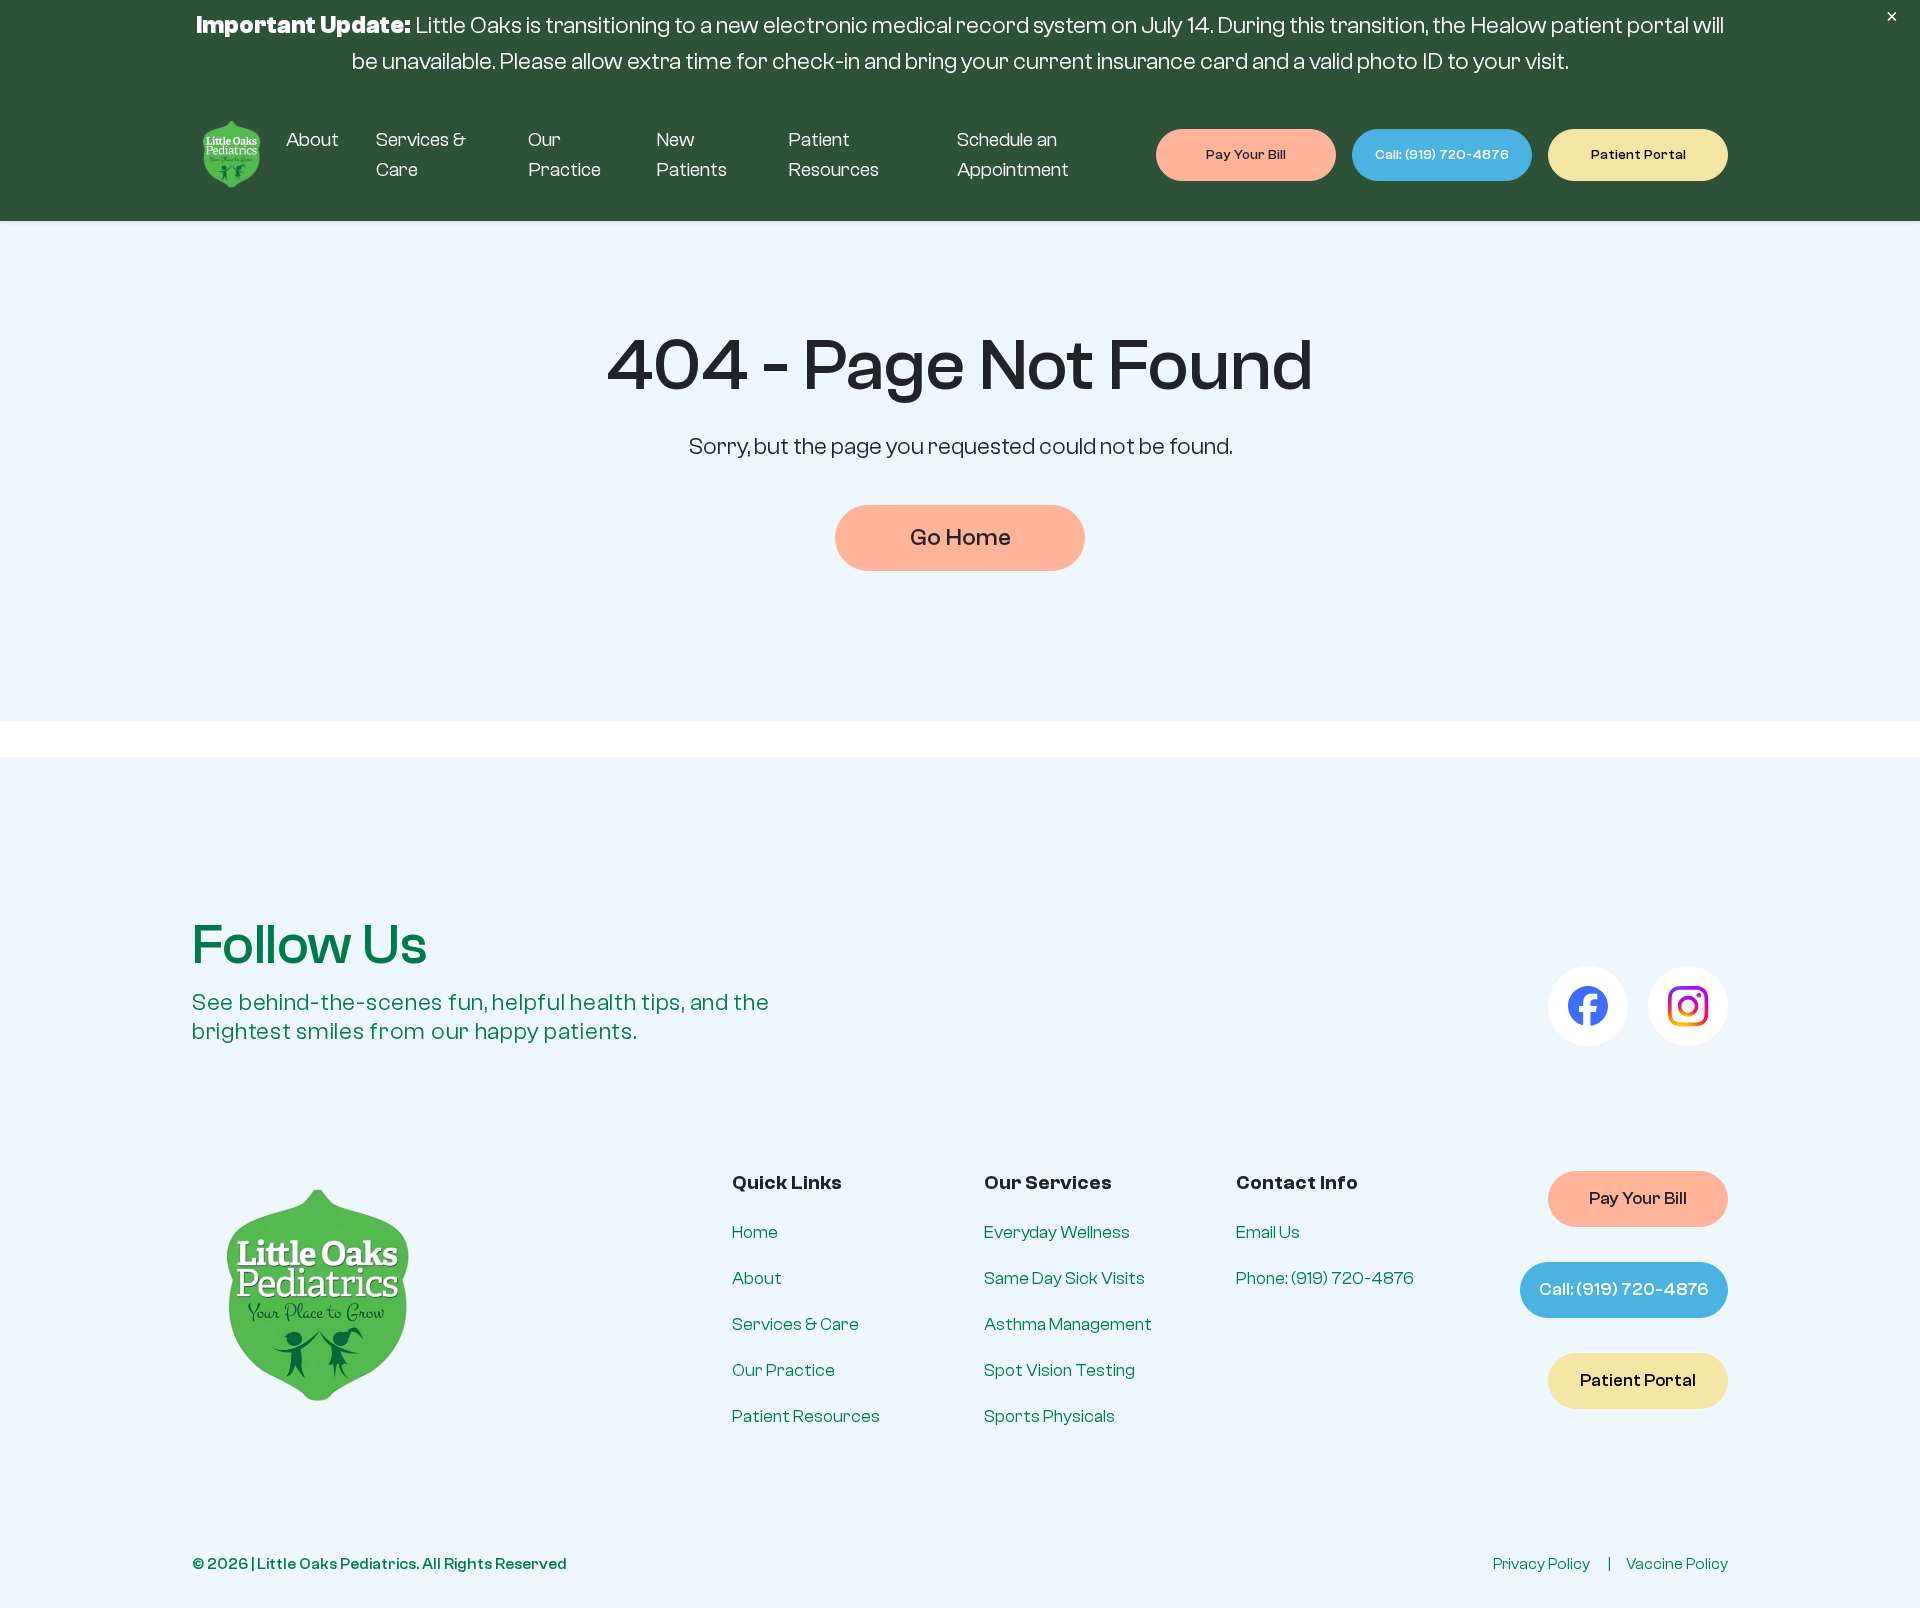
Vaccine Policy (1677, 1564)
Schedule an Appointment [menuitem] (1013, 154)
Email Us (1268, 1232)
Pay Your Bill (1246, 155)
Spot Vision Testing (1059, 1370)
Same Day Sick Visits (1064, 1278)
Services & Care (795, 1324)
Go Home (960, 537)
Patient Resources (806, 1416)
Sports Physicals (1049, 1416)
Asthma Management (1068, 1324)
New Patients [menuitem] (691, 154)
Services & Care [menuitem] (421, 154)
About (757, 1278)
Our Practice (783, 1370)
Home (755, 1232)
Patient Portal (1638, 155)
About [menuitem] (312, 139)
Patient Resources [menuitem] (833, 154)
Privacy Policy (1541, 1564)
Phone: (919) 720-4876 (1325, 1278)
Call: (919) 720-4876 (1442, 155)
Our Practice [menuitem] (564, 154)
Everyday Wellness (1057, 1232)
